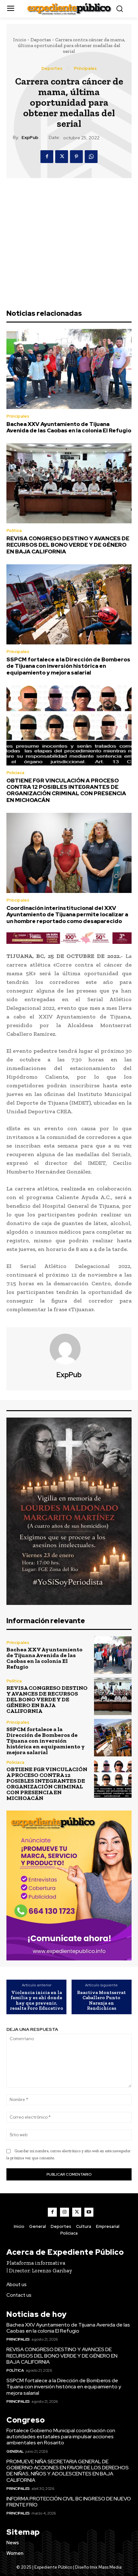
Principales (85, 68)
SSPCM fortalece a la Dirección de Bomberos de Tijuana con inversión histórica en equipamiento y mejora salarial (68, 666)
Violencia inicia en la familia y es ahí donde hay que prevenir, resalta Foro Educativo (37, 2000)
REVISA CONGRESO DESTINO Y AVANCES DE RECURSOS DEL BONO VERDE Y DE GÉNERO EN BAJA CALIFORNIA (68, 545)
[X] (62, 157)
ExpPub (30, 138)
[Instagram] (65, 2212)
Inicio (20, 40)
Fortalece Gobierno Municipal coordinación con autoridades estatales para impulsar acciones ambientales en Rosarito (61, 2437)
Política (14, 531)
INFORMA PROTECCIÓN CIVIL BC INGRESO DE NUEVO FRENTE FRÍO (69, 2502)
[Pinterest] (76, 157)
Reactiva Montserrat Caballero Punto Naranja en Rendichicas (101, 2000)
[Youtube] (89, 2212)
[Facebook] (47, 157)
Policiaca (15, 773)
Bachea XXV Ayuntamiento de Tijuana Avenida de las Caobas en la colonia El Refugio (69, 427)
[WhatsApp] (91, 157)
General (15, 2451)
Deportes (41, 40)
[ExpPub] (69, 1349)
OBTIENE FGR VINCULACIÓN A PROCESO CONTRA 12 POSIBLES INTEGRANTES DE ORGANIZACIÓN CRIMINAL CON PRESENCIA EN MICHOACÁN (66, 790)
